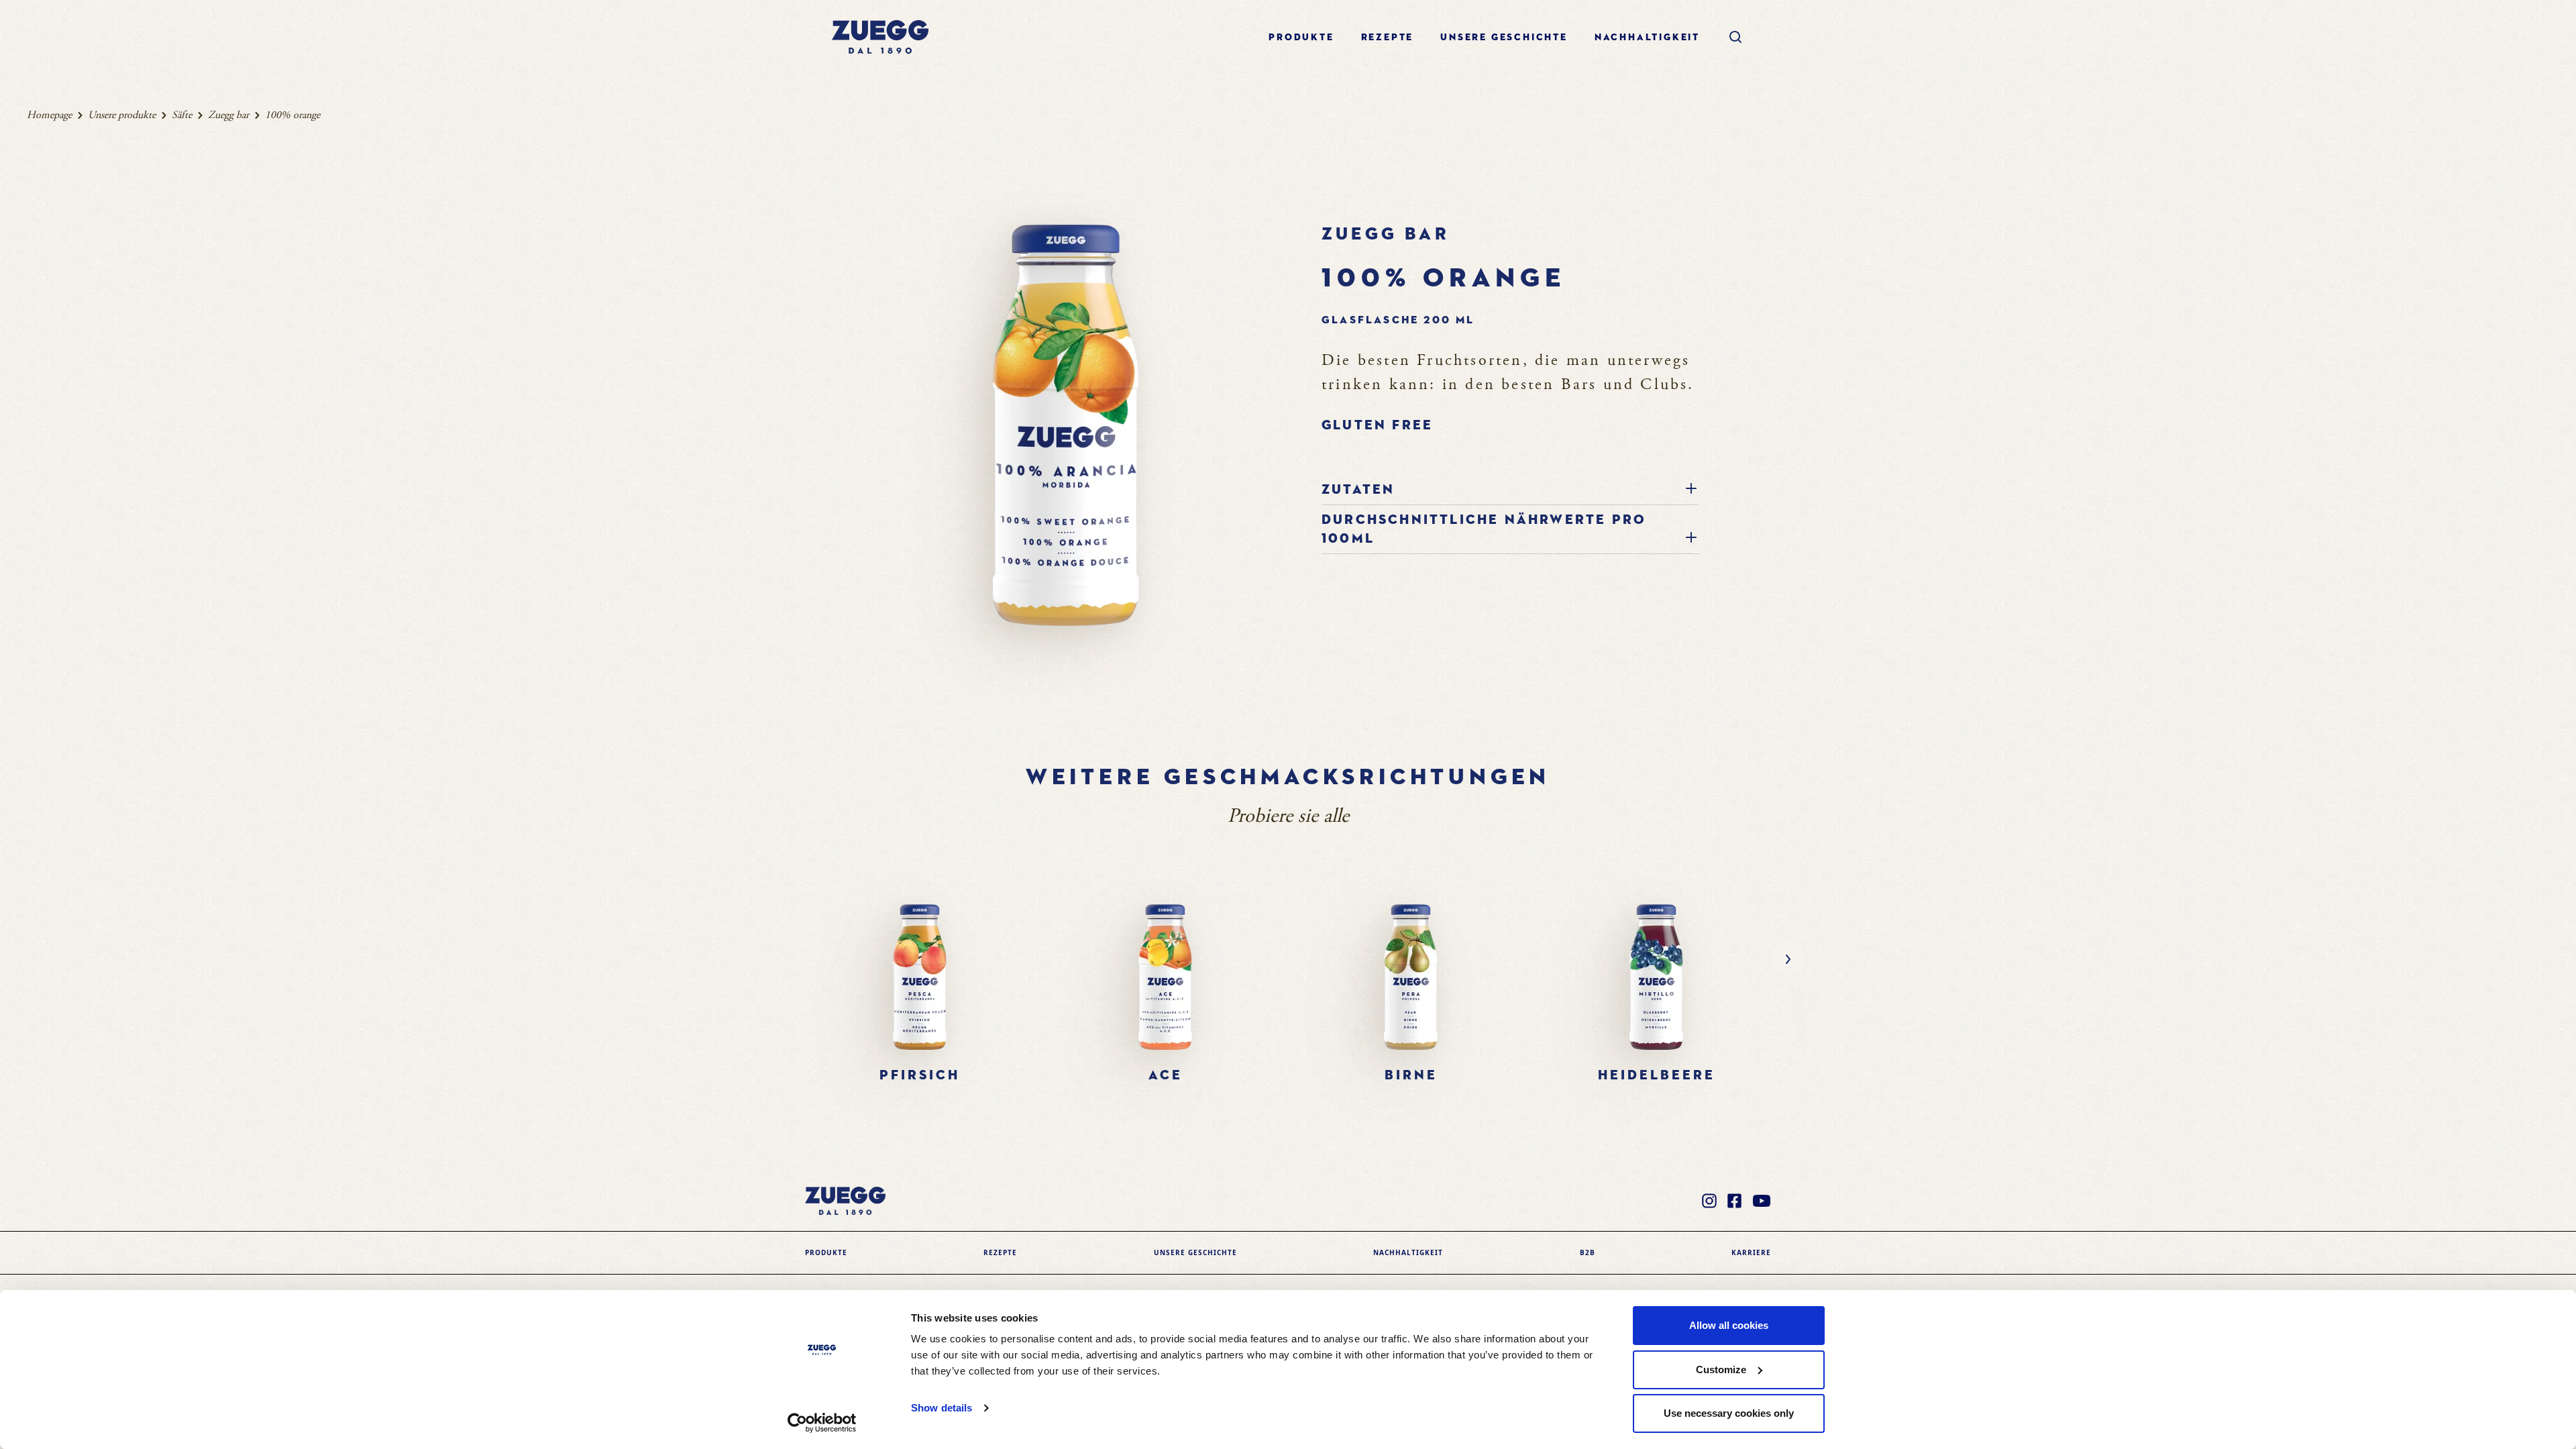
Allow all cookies (1729, 1325)
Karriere (1751, 1252)
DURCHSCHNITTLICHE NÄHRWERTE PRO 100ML (1484, 529)
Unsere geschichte (1504, 38)
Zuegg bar (228, 115)
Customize (1721, 1370)
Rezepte (1388, 38)
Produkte (1301, 38)
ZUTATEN (1358, 490)
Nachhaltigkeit (1647, 38)
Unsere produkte (122, 115)
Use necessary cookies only (1729, 1413)
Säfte (182, 115)
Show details (942, 1408)
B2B (1588, 1252)
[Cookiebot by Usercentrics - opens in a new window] (822, 1423)
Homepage (49, 115)
